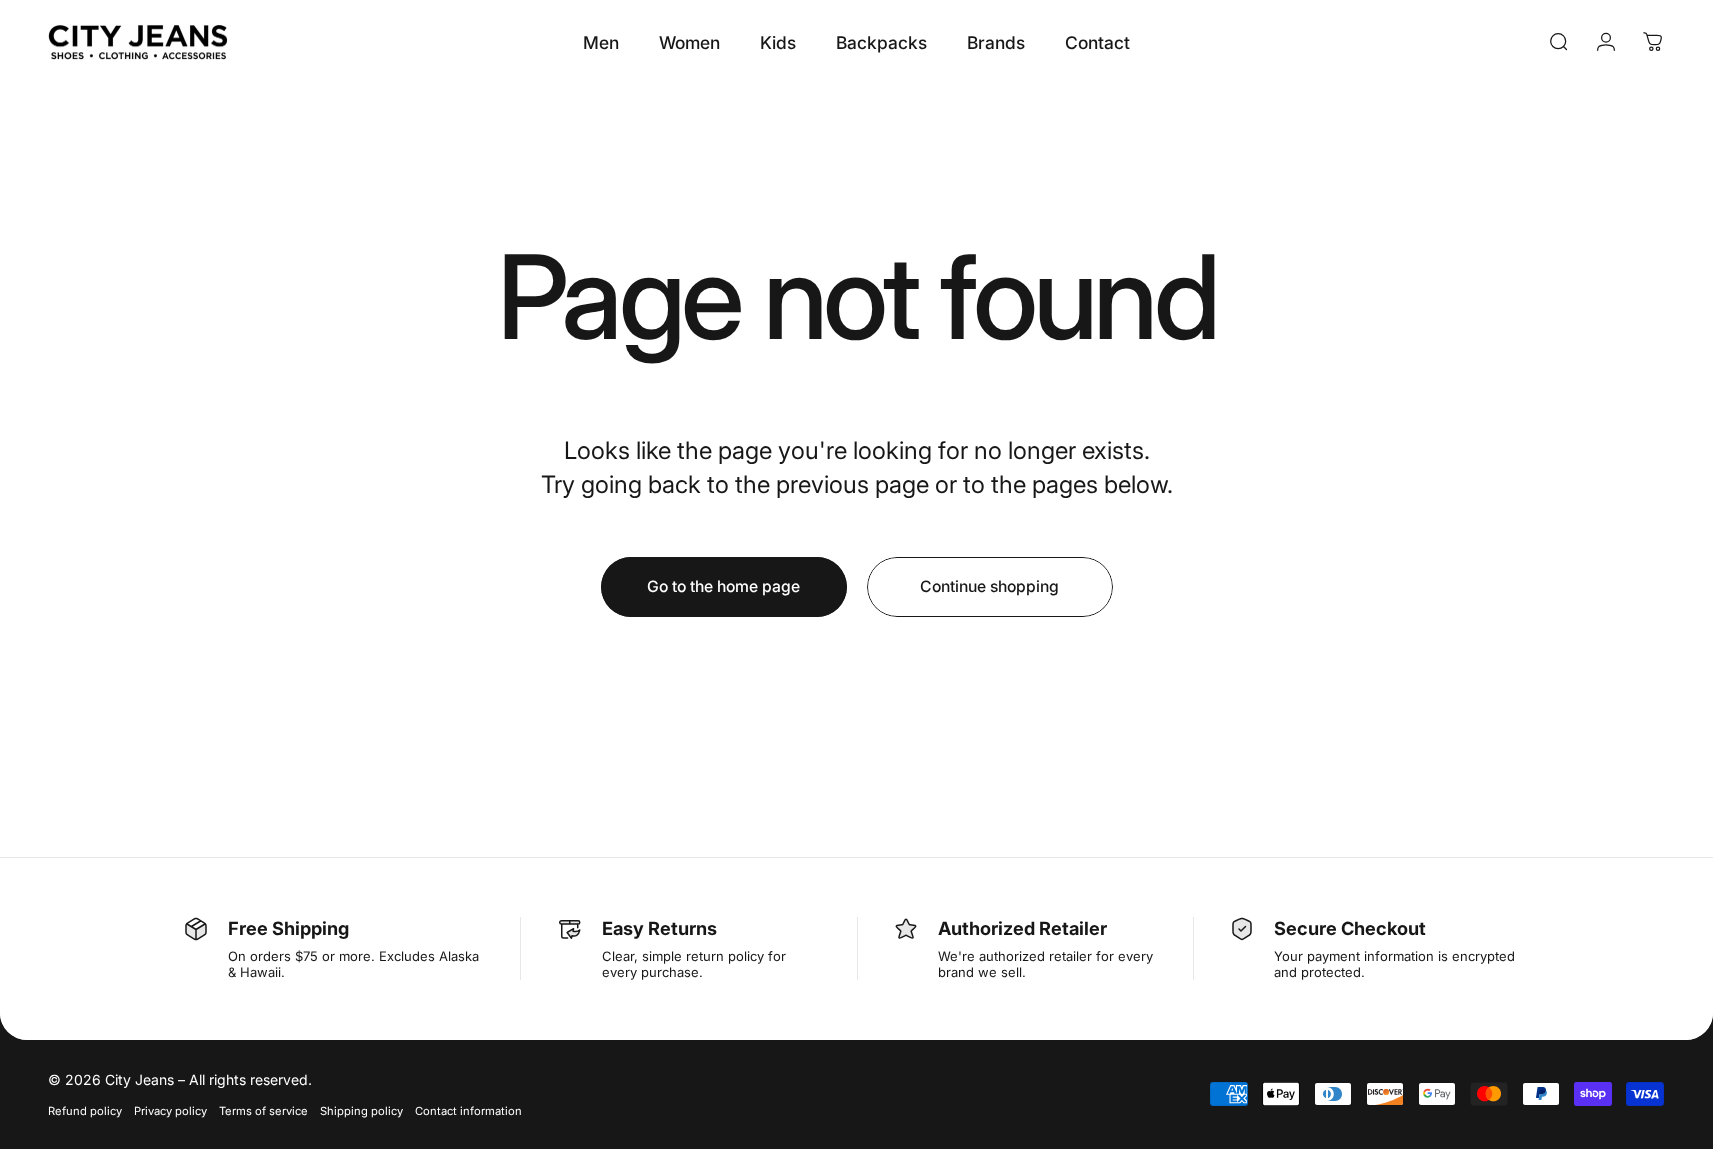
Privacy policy (170, 1111)
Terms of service (263, 1111)
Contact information (468, 1111)
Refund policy (85, 1111)
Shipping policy (361, 1111)
